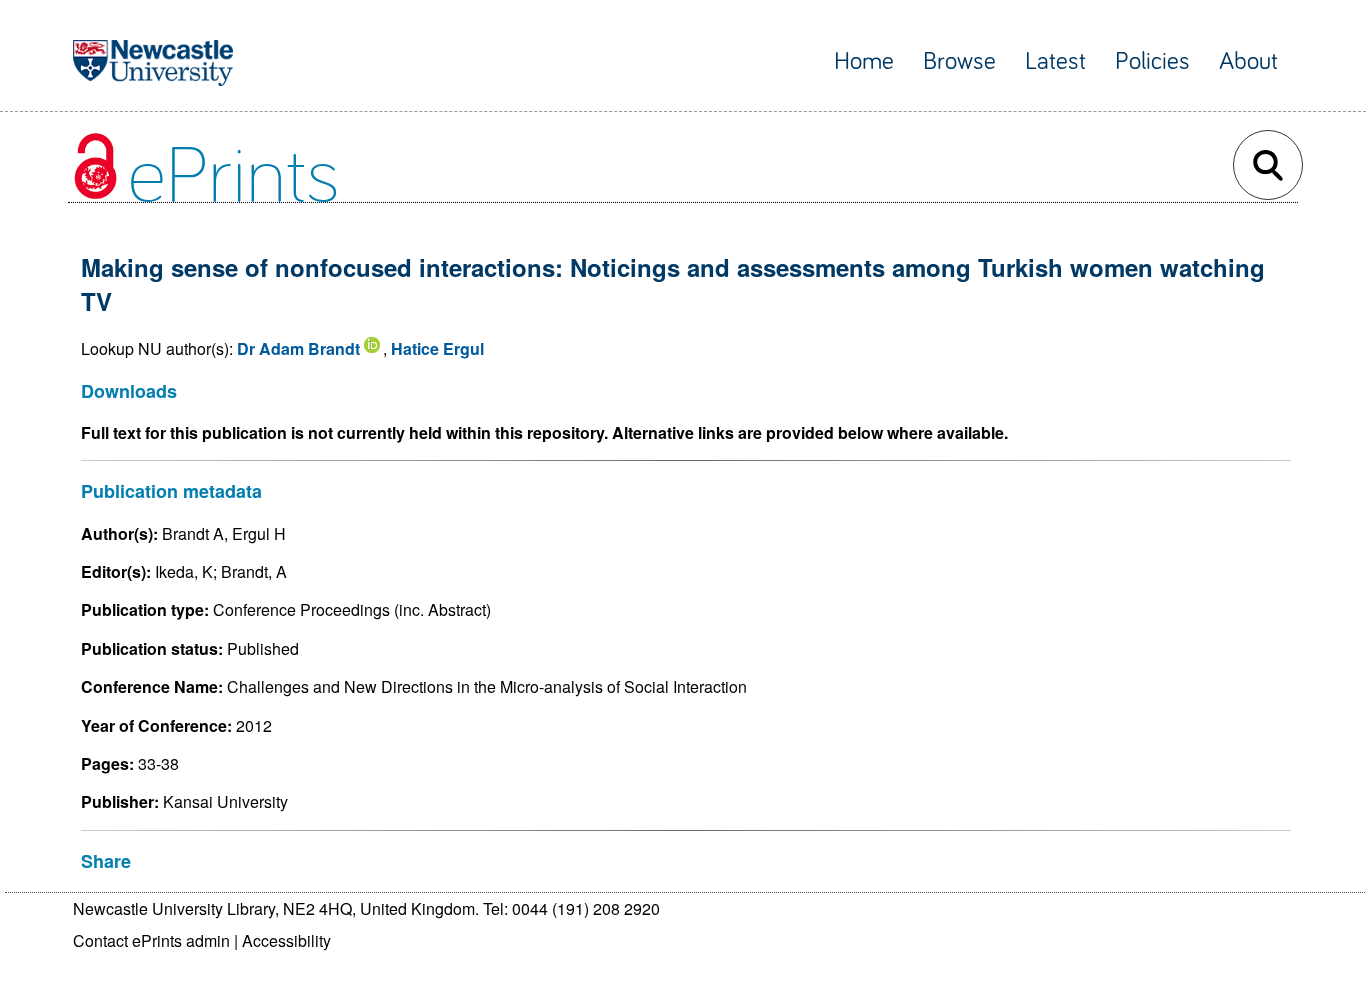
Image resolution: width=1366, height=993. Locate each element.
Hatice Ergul (437, 348)
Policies (1152, 61)
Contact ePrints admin (151, 940)
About (1248, 61)
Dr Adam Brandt (298, 348)
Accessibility (286, 940)
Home (864, 61)
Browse (959, 61)
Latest (1055, 61)
